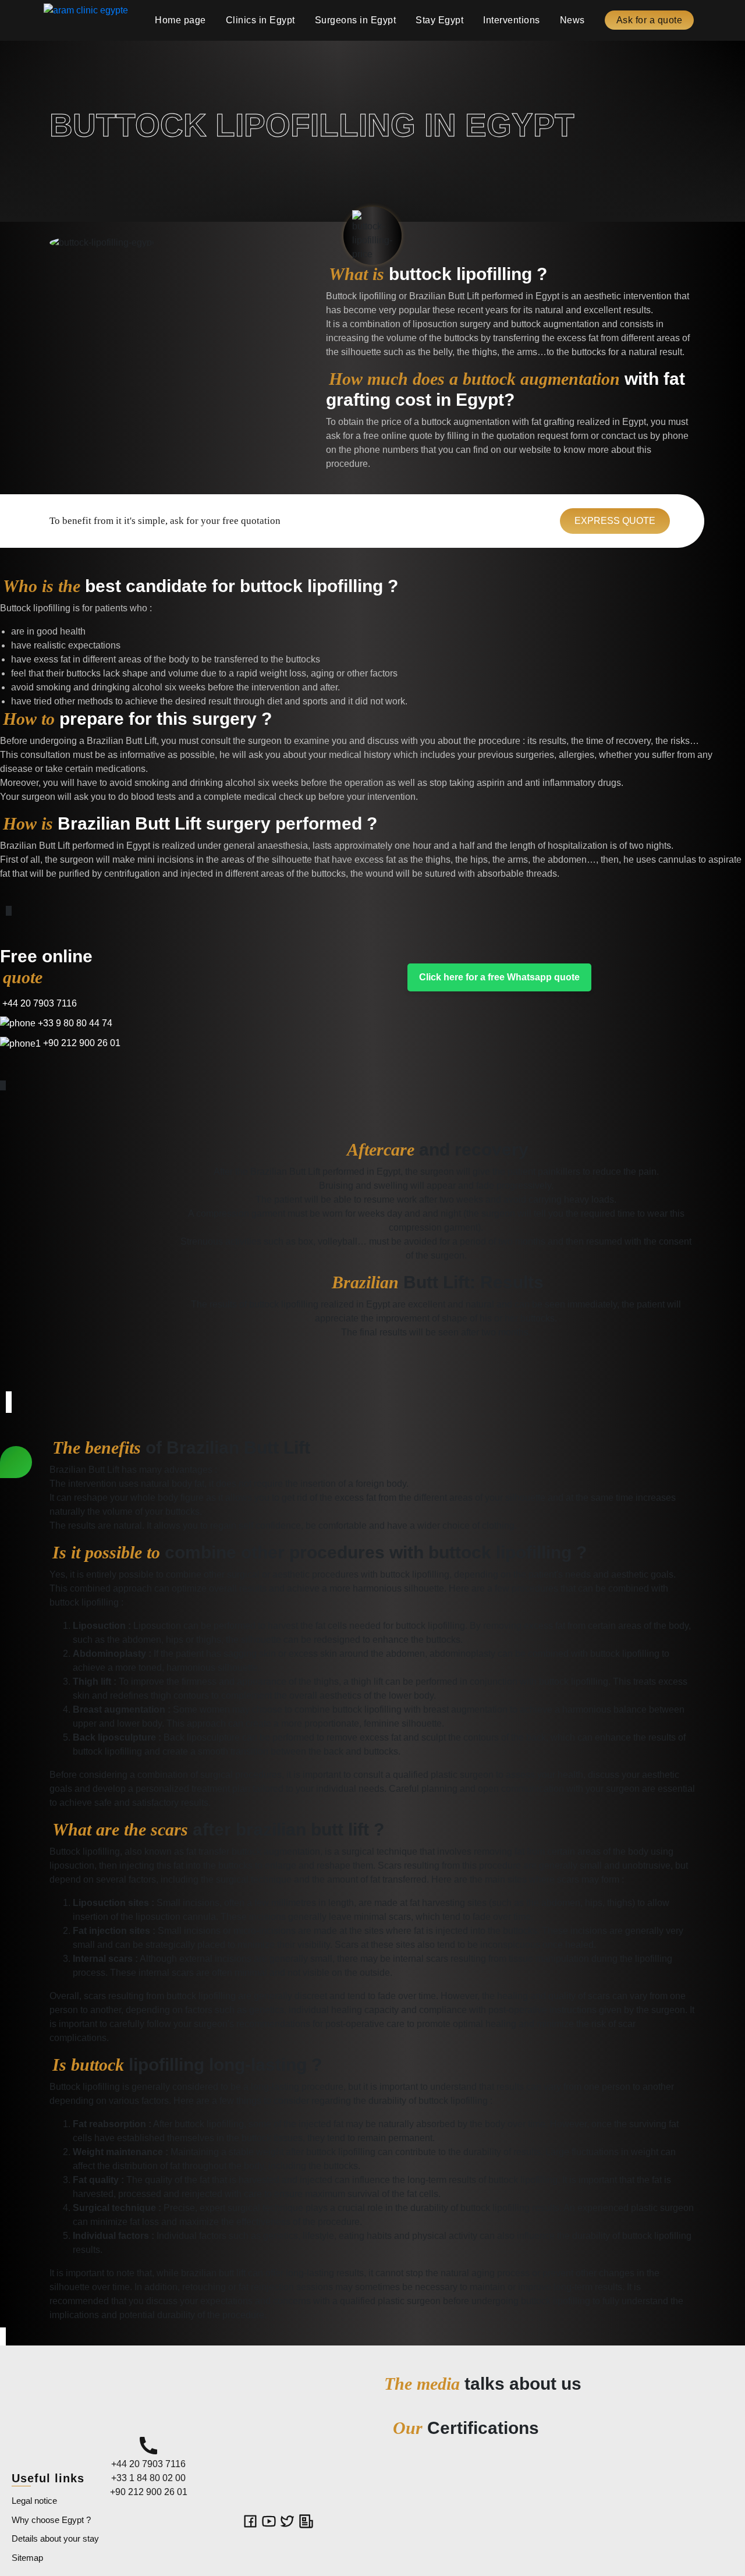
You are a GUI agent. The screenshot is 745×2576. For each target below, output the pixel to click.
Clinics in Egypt (260, 20)
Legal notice (34, 2501)
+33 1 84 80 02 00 (148, 2478)
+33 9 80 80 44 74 (74, 1023)
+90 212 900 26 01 (81, 1043)
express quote (615, 521)
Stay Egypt (439, 20)
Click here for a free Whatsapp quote (499, 977)
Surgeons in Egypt (356, 20)
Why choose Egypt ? (51, 2520)
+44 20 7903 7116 (38, 1003)
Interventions (512, 20)
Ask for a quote (650, 20)
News (572, 20)
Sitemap (27, 2558)
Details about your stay (55, 2538)
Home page (180, 20)
